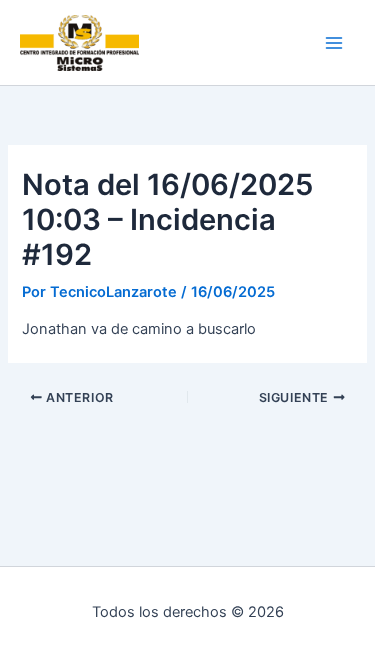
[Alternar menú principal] (334, 43)
